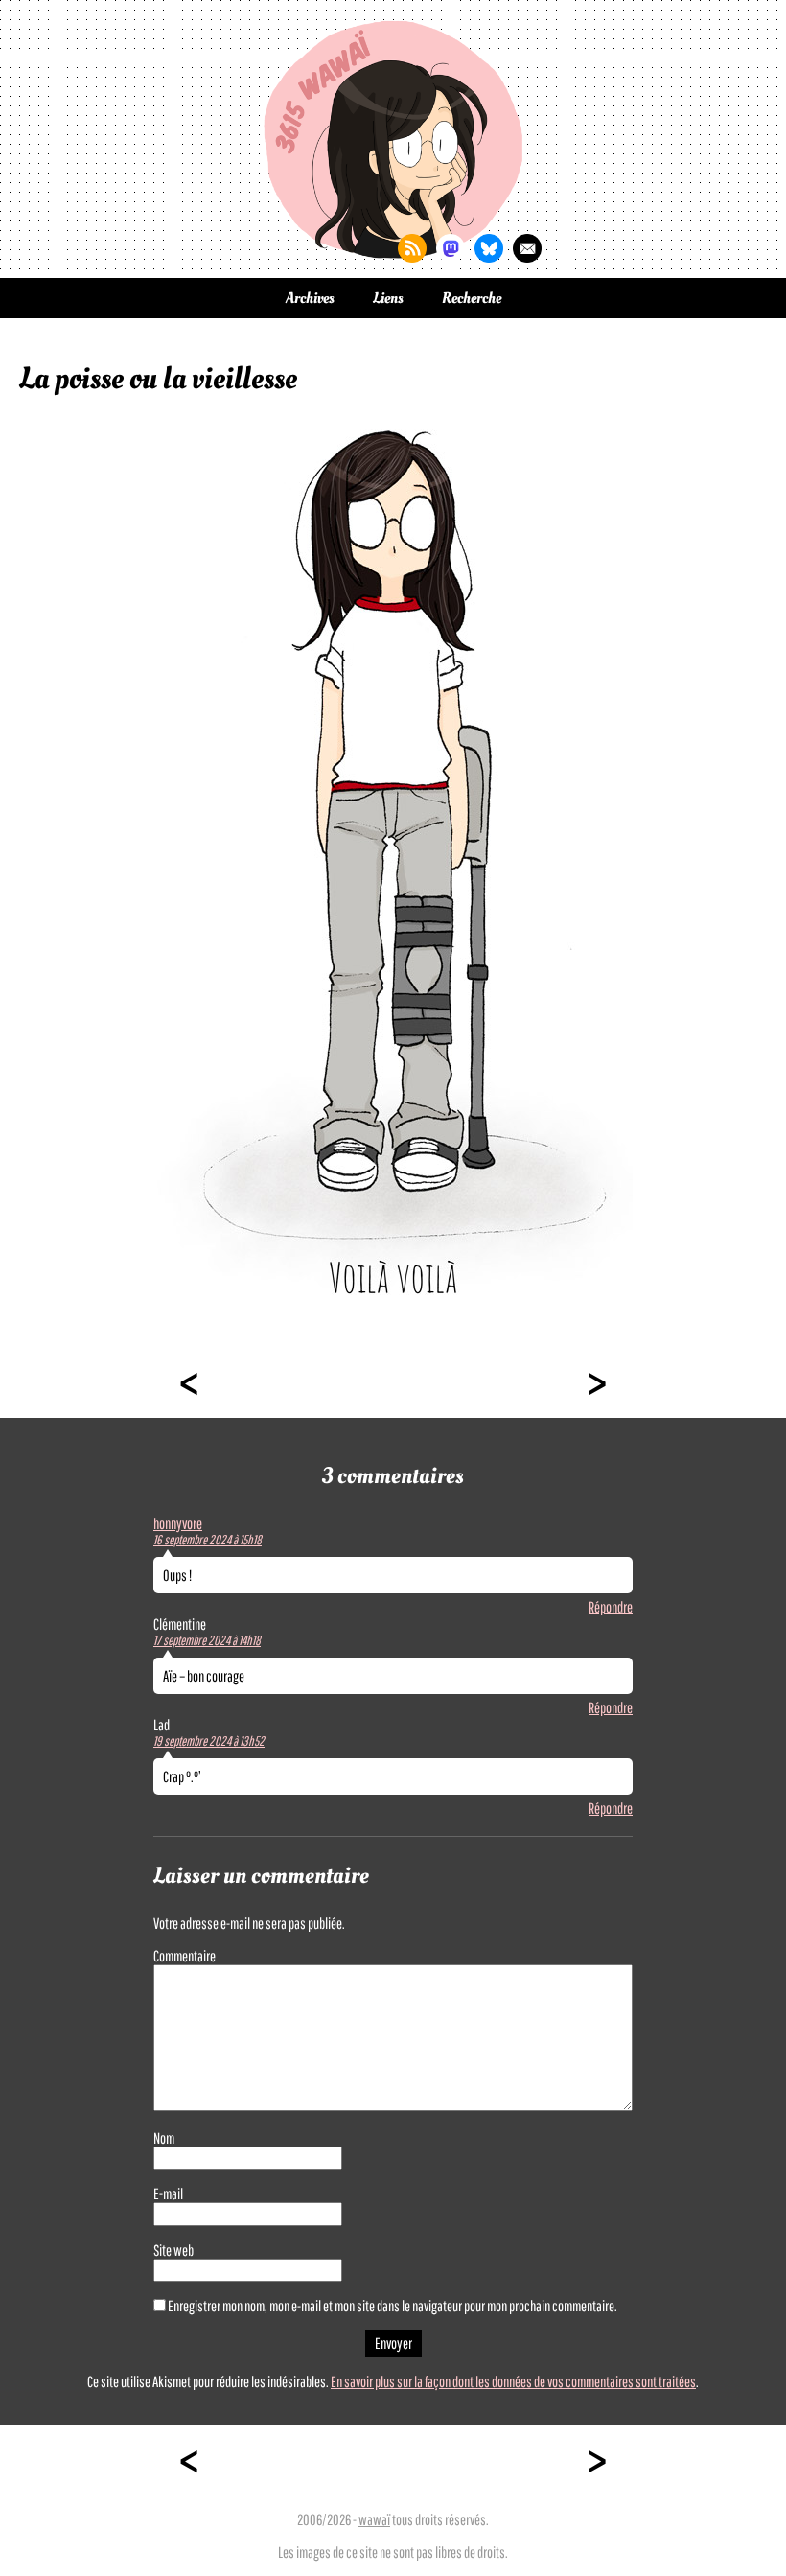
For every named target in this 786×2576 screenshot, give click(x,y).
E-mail (168, 2193)
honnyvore (178, 1523)
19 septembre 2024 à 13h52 (209, 1741)
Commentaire (185, 1956)
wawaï (374, 2519)
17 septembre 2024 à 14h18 (207, 1640)
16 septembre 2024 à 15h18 (208, 1540)
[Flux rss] (412, 248)
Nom (164, 2138)
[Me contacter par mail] (527, 248)
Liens (388, 298)
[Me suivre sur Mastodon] (451, 248)
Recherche (472, 298)
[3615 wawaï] (393, 139)
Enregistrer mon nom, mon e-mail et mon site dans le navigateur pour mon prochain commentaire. (393, 2306)
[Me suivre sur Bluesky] (489, 248)
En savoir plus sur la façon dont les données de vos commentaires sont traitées (513, 2381)
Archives (310, 298)
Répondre (611, 1607)
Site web (173, 2250)
